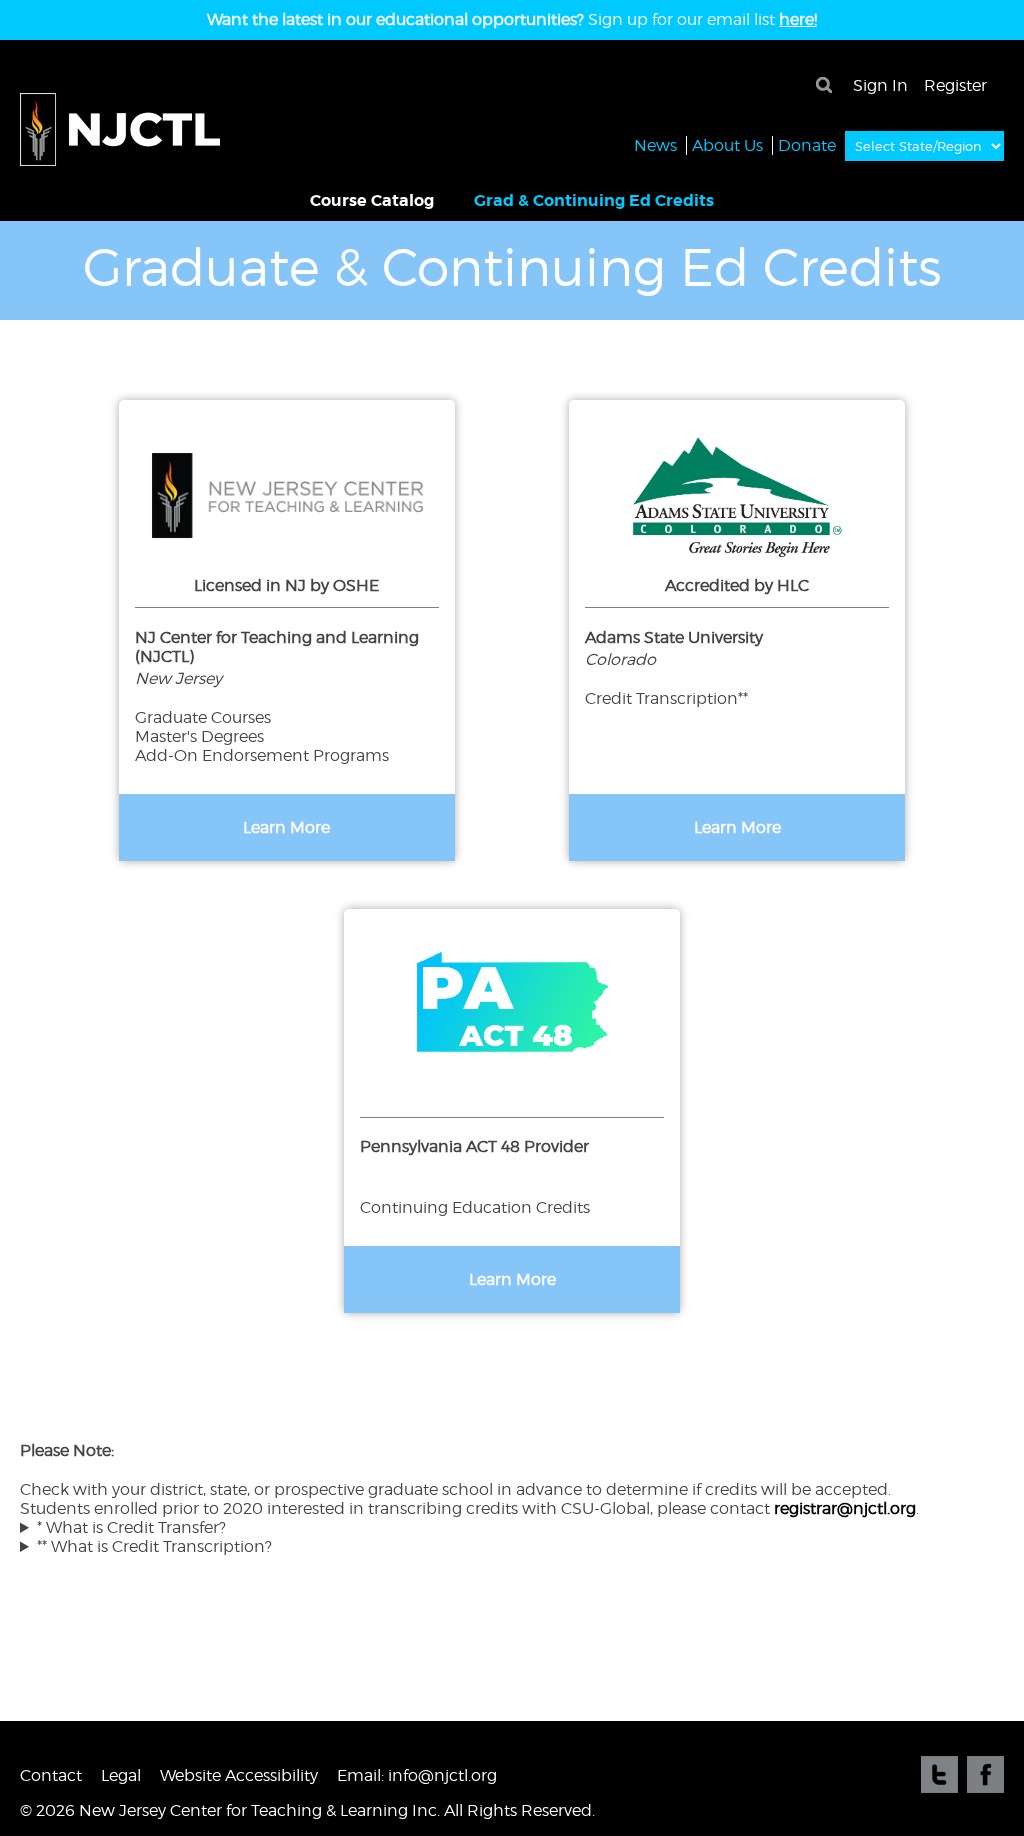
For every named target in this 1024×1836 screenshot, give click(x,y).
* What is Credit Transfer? (131, 1527)
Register (955, 85)
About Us (727, 145)
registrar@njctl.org (845, 1508)
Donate (807, 145)
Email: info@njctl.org (417, 1775)
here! (798, 19)
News (655, 145)
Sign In (880, 85)
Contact (51, 1775)
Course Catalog (372, 200)
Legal (121, 1775)
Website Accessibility (239, 1775)
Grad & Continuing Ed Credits (594, 200)
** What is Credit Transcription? (154, 1546)
